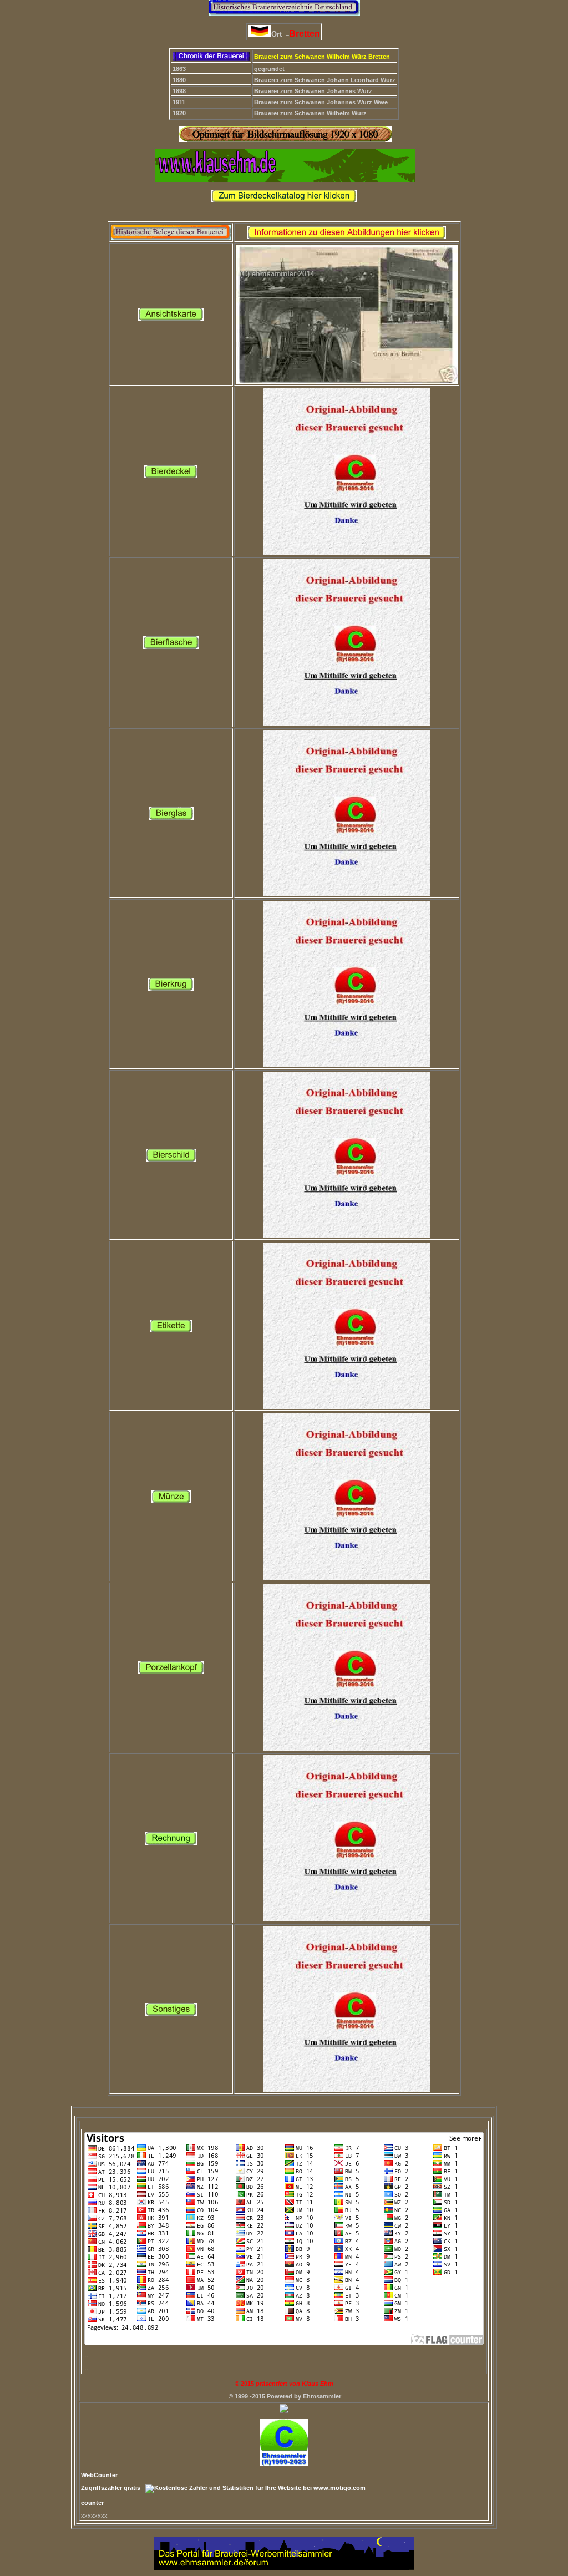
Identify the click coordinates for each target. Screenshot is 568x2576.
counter (92, 2503)
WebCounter (99, 2475)
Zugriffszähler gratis (111, 2488)
